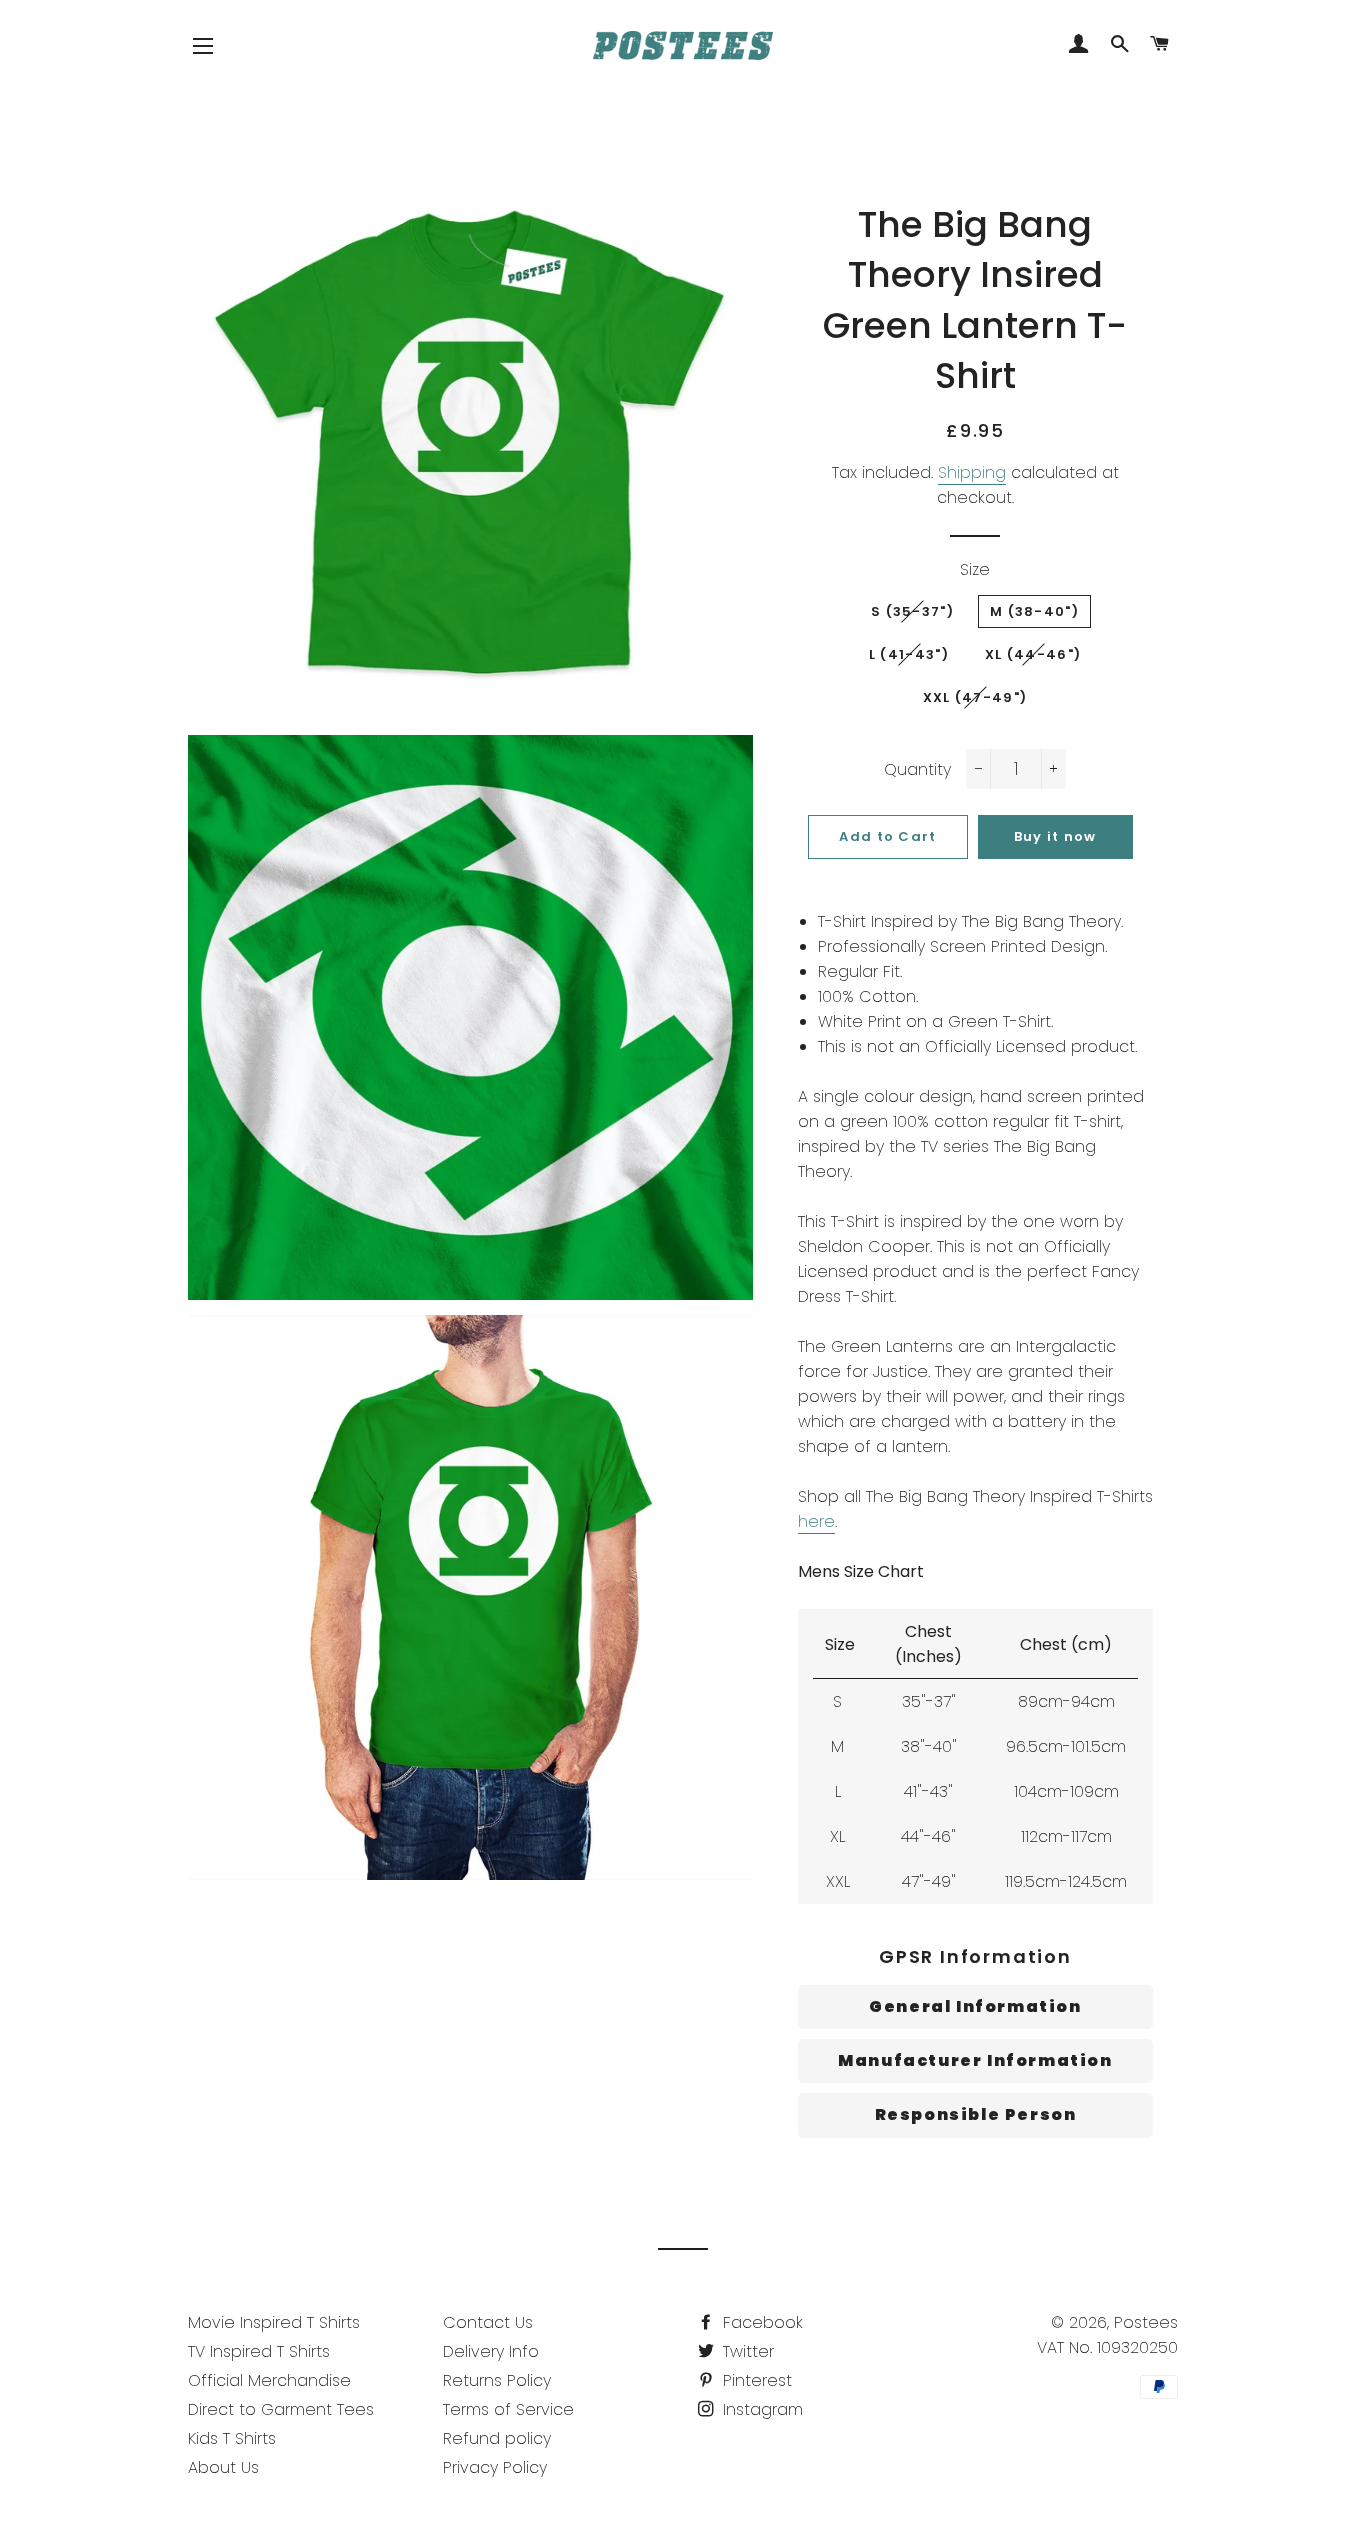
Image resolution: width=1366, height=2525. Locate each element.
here (816, 1521)
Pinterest (755, 2380)
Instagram (760, 2409)
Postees (1146, 2322)
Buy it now (1055, 836)
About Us (223, 2467)
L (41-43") (909, 654)
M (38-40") (1034, 611)
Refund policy (497, 2438)
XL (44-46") (1033, 654)
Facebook (760, 2322)
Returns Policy (497, 2380)
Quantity (917, 769)
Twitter (746, 2351)
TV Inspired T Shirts (259, 2351)
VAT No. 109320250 (1107, 2347)
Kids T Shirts (232, 2438)
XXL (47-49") (975, 697)
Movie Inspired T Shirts (274, 2322)
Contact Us (488, 2322)
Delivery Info (491, 2351)
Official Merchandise (269, 2380)
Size (975, 569)
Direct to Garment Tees (281, 2409)
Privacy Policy (495, 2467)
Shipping (972, 472)
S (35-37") (912, 611)
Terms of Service (508, 2409)
